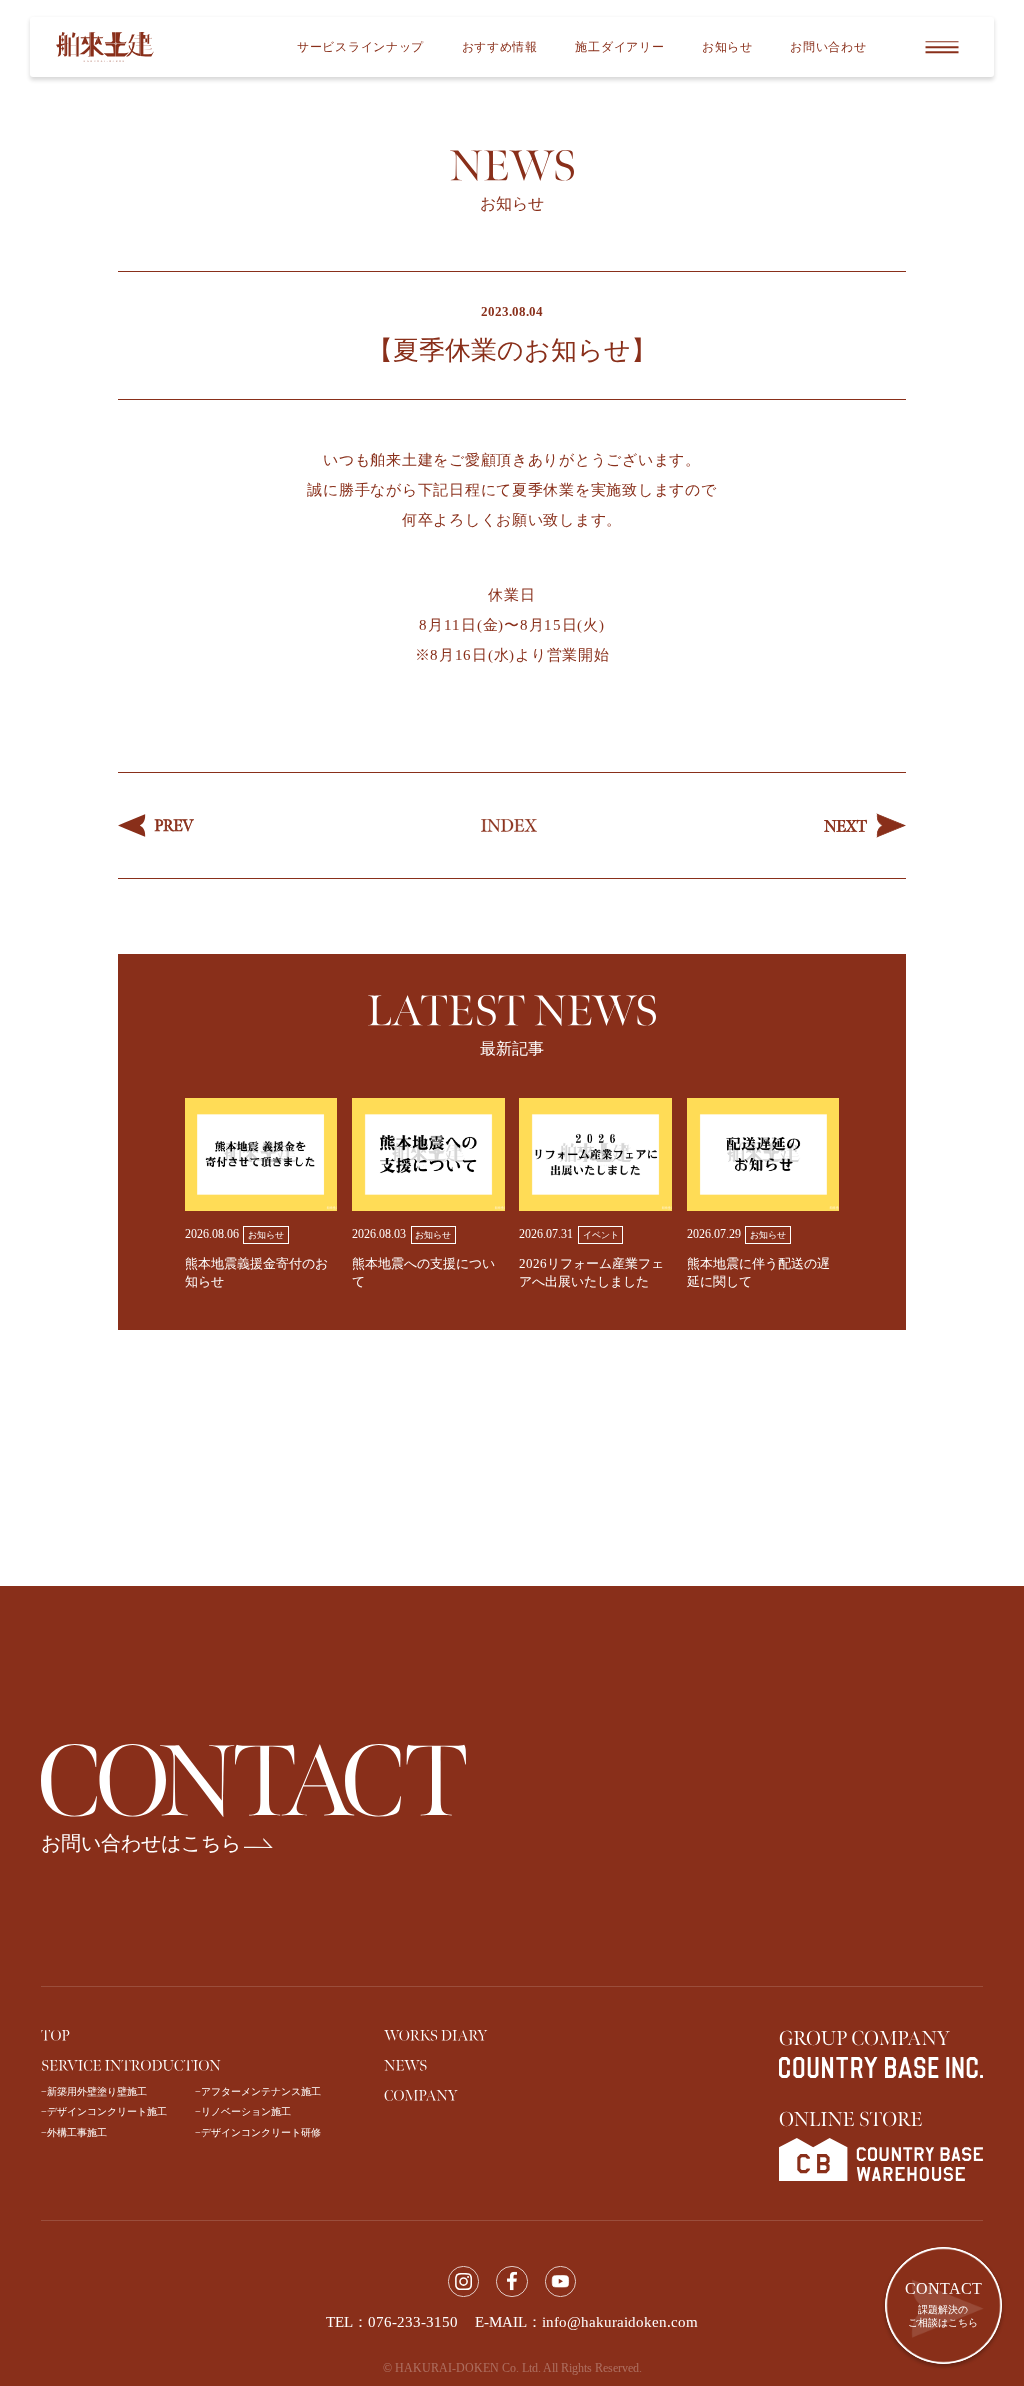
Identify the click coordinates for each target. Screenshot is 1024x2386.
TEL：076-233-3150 (392, 2322)
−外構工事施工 (74, 2132)
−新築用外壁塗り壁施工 (94, 2091)
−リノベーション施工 (243, 2111)
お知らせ (727, 47)
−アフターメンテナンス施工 (258, 2091)
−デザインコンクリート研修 (258, 2132)
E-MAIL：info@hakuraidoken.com (586, 2322)
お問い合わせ (828, 47)
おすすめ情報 (500, 47)
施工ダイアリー (619, 47)
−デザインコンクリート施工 (104, 2111)
